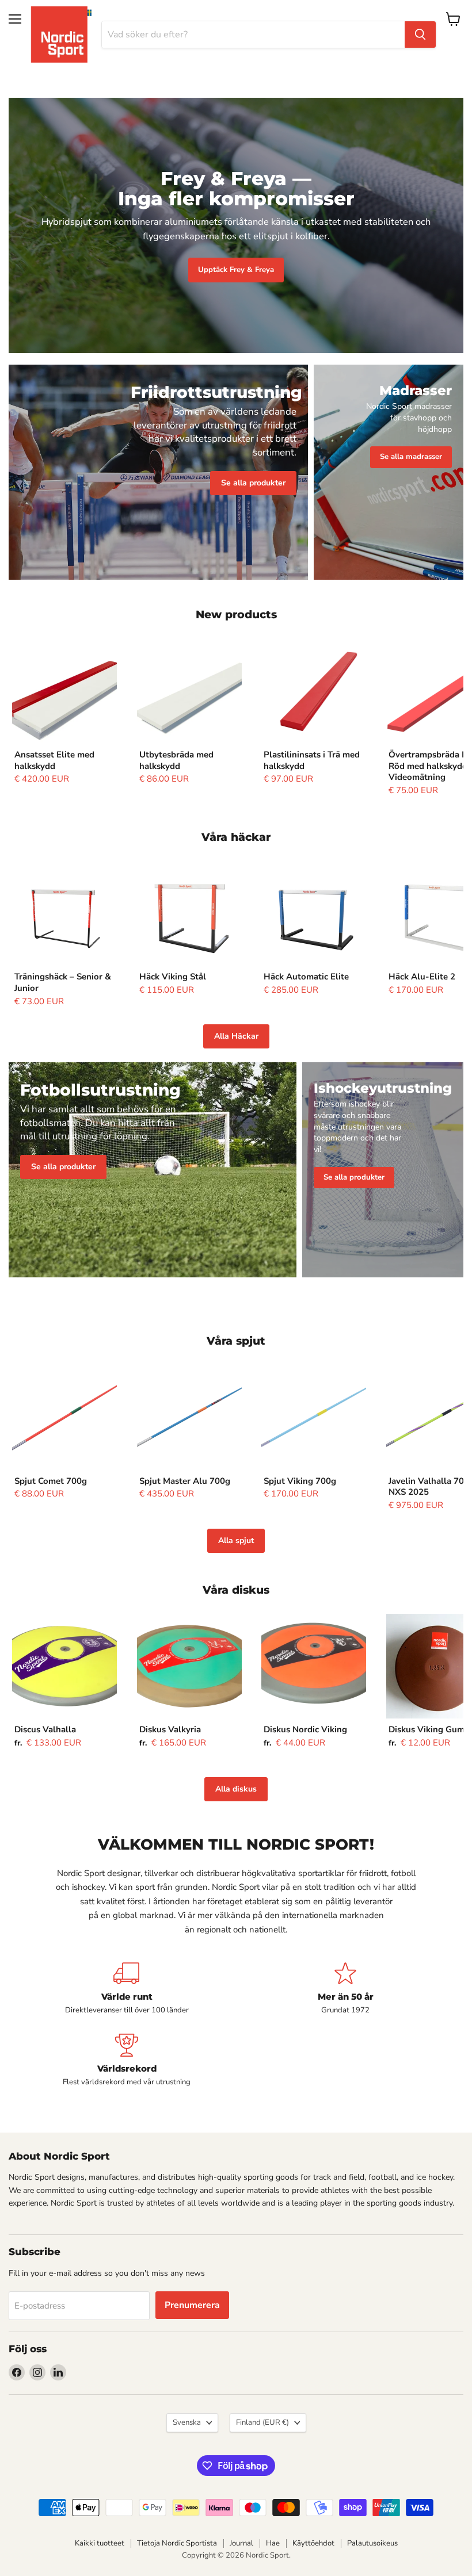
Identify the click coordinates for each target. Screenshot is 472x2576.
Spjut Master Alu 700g (185, 1481)
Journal (241, 2543)
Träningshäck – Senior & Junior (63, 982)
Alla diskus (236, 1789)
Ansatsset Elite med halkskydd (54, 760)
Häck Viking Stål (173, 977)
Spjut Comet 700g (51, 1481)
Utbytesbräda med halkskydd (176, 760)
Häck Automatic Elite (306, 977)
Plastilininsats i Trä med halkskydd (312, 760)
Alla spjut (236, 1540)
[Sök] (420, 35)
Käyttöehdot (313, 2543)
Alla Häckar (236, 1036)
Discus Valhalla (45, 1729)
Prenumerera (192, 2305)
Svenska (187, 2422)
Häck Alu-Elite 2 (422, 977)
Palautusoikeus (372, 2543)
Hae (273, 2543)
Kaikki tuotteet (100, 2543)
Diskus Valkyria (170, 1729)
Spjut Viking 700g (300, 1481)
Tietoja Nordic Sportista (177, 2543)
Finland (262, 2422)
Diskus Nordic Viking (305, 1729)
